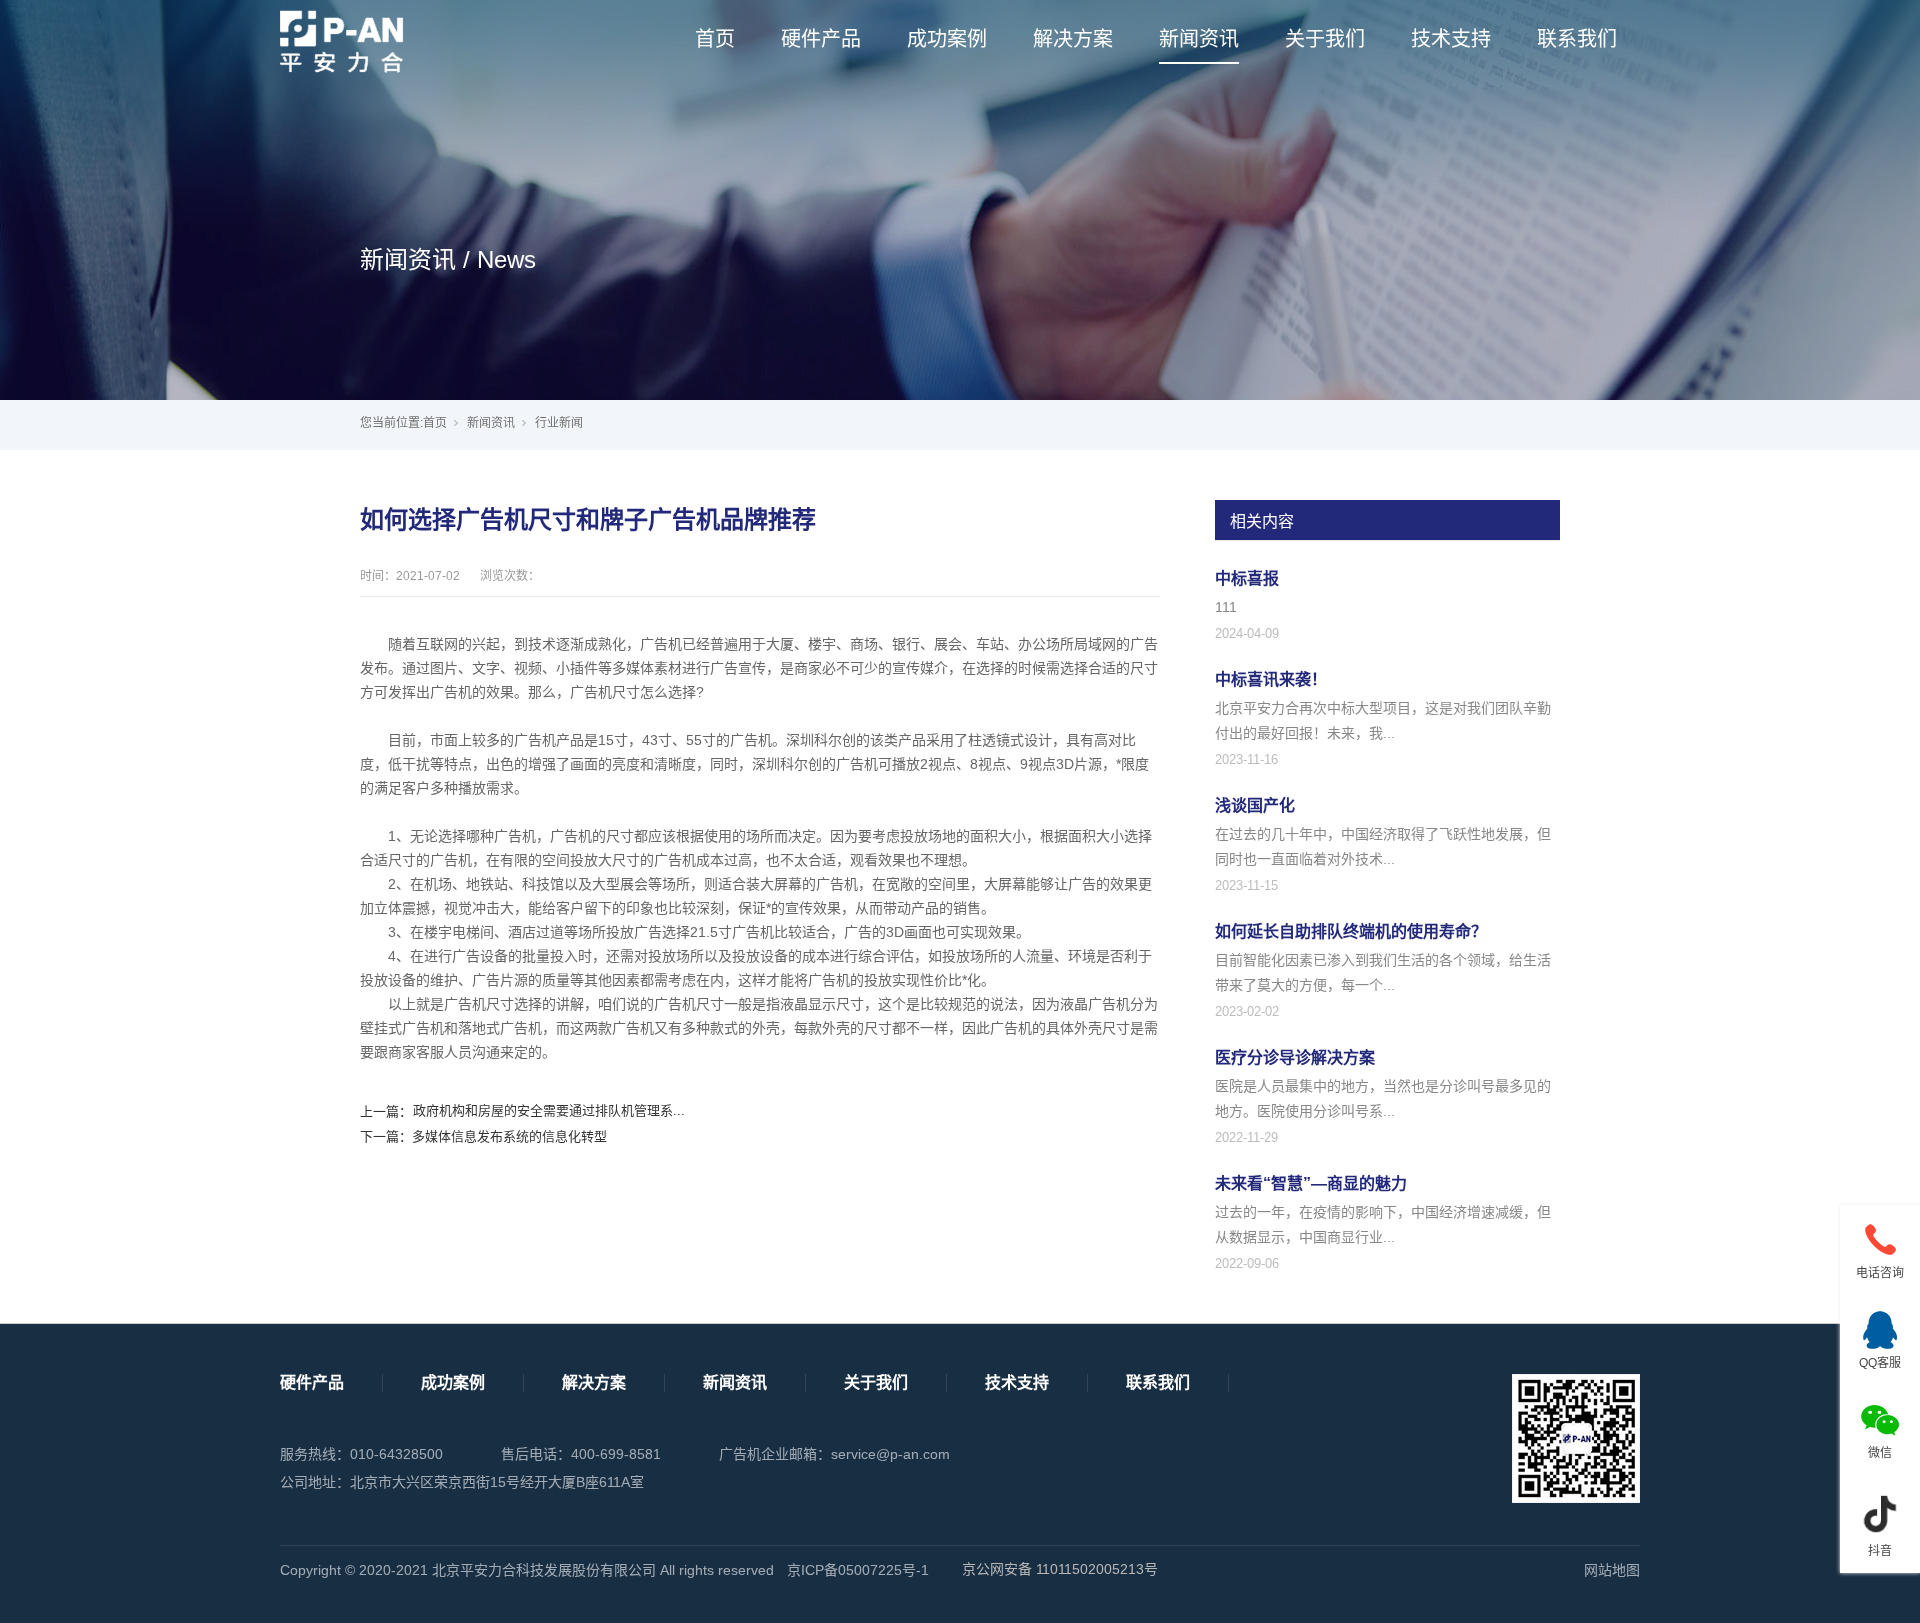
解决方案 (1073, 39)
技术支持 (1451, 39)
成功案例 (947, 39)
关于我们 (1325, 39)
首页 (715, 39)
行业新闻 (559, 423)
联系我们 (1577, 39)
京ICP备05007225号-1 (858, 1570)
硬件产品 (821, 39)
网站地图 (1612, 1570)
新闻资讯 (1199, 39)
